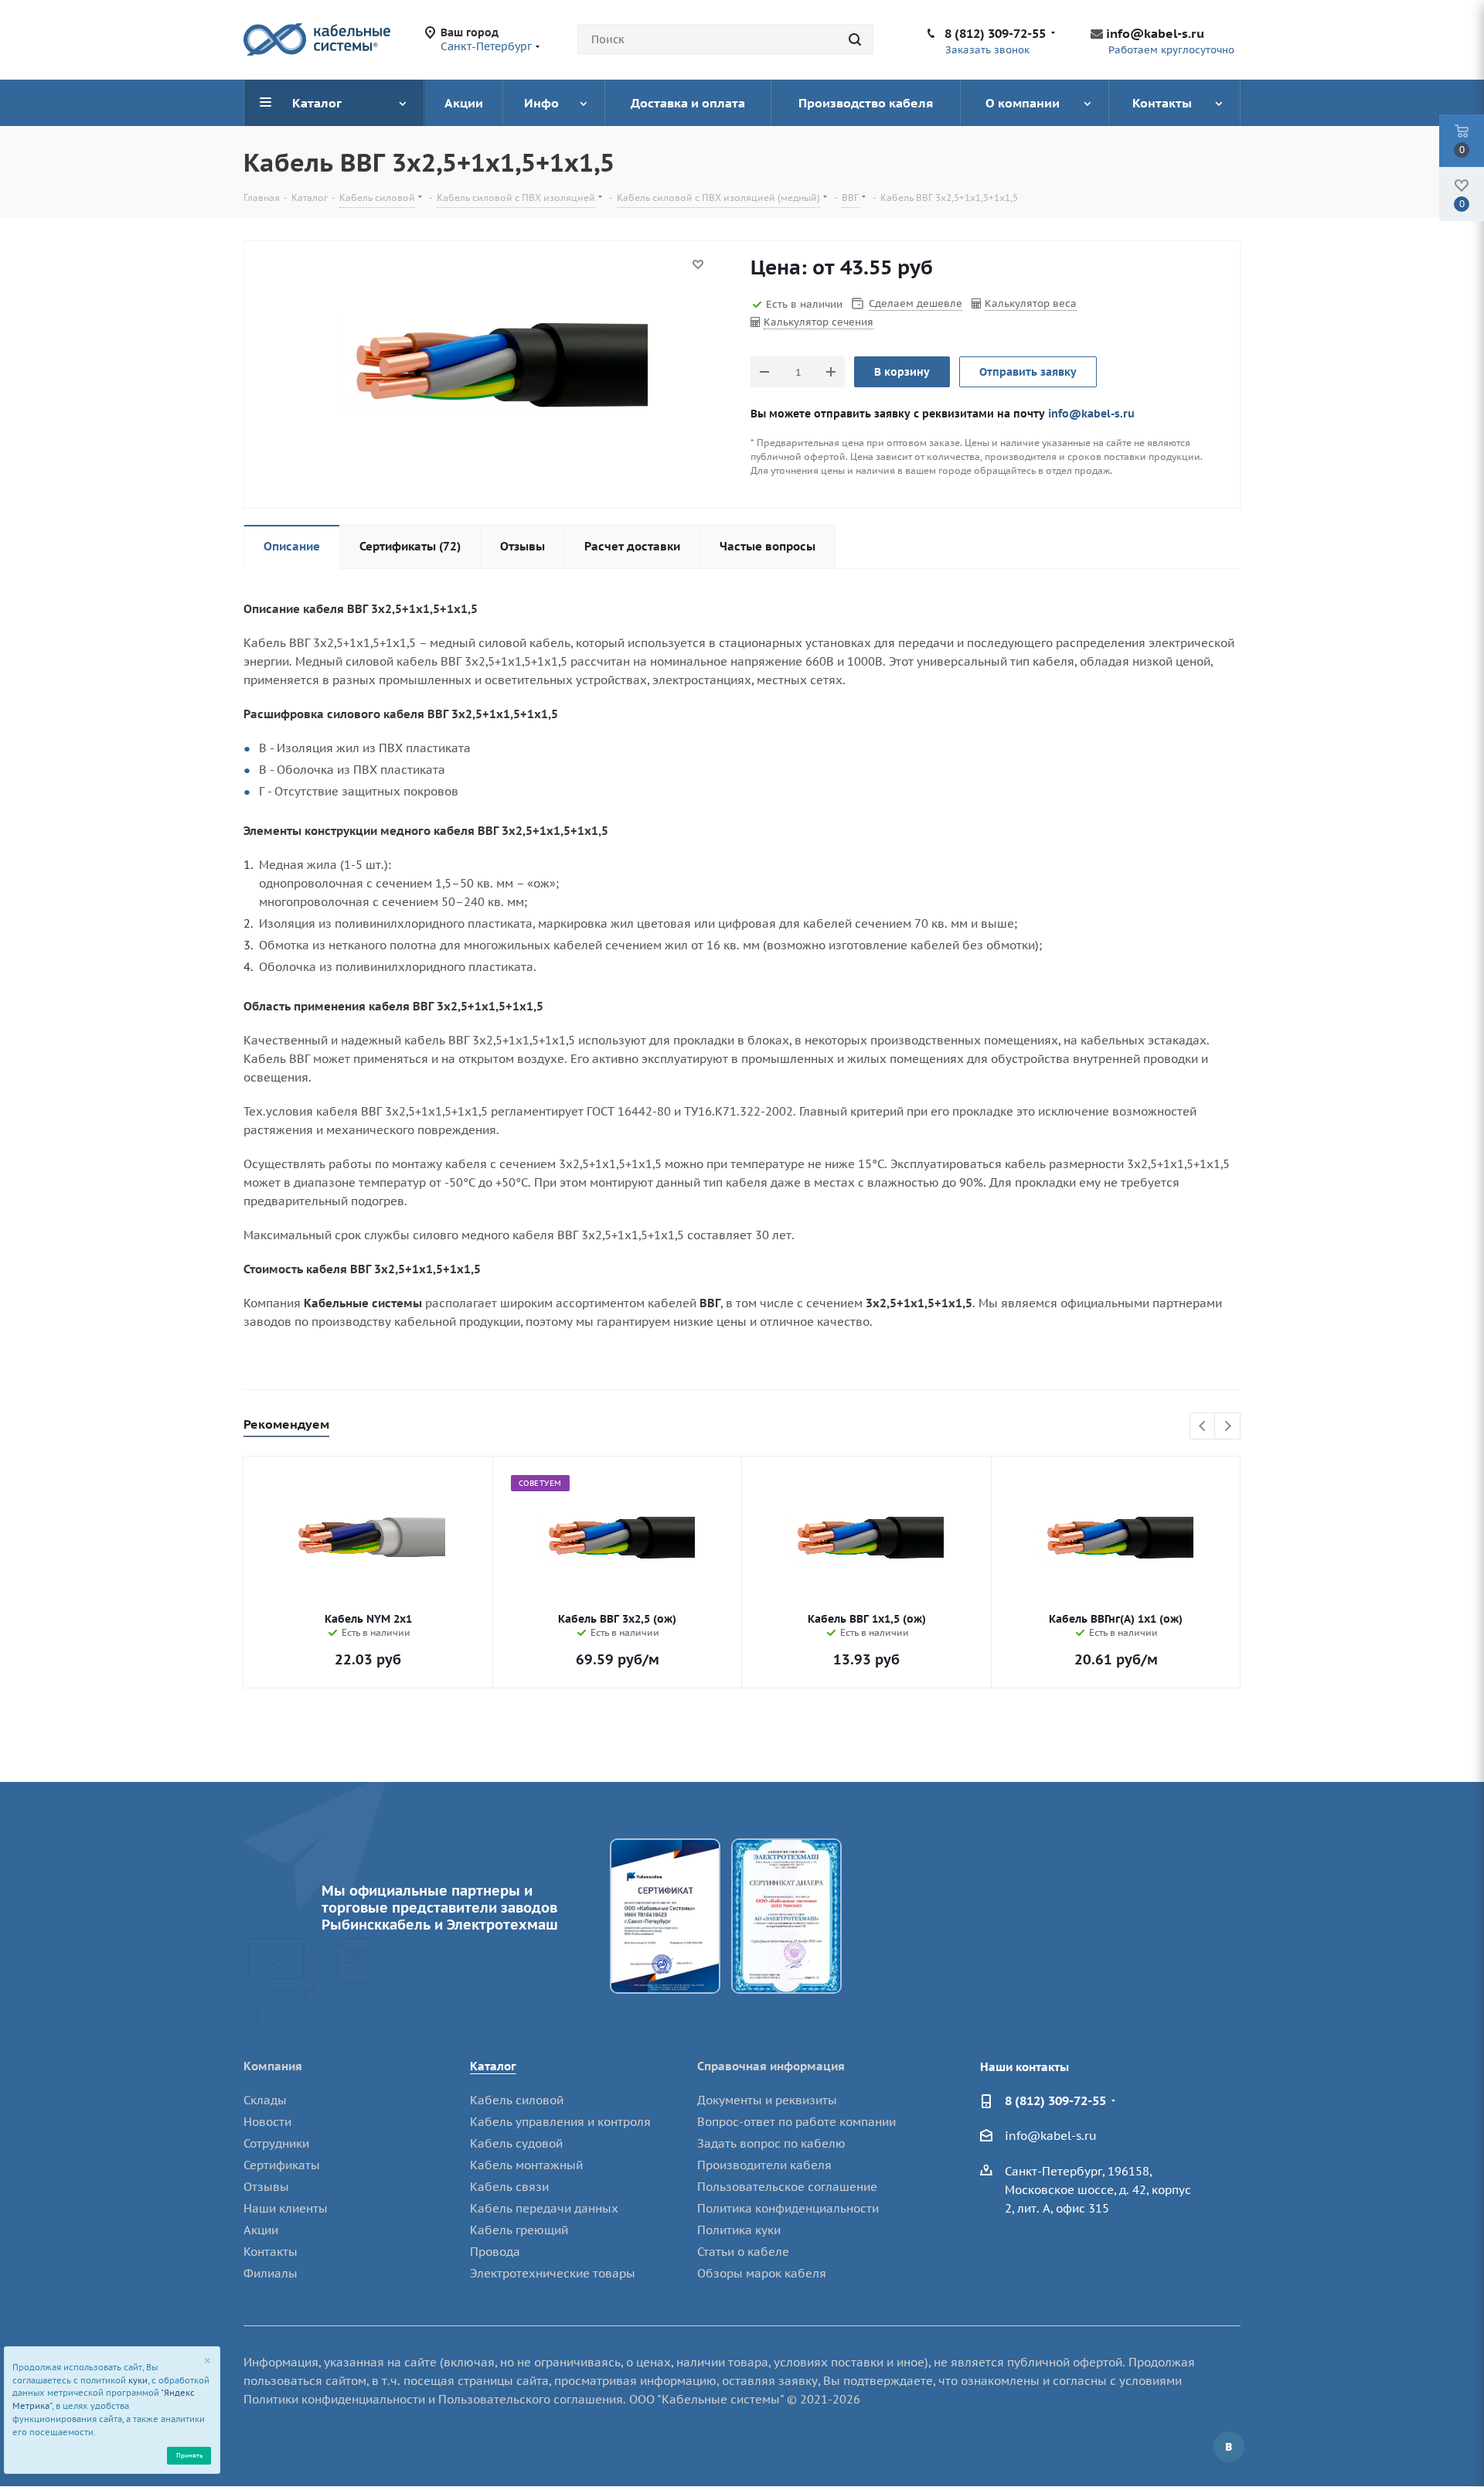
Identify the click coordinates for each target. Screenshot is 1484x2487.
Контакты (271, 2252)
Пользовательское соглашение (787, 2187)
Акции (261, 2230)
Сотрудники (276, 2143)
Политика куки (739, 2230)
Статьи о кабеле (743, 2252)
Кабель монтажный (526, 2165)
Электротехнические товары (553, 2273)
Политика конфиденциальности (788, 2208)
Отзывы (266, 2187)
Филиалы (271, 2273)
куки (138, 2380)
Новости (267, 2122)
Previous (1203, 1427)
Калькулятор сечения (819, 322)
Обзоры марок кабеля (762, 2273)
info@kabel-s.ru (1155, 33)
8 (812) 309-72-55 (995, 33)
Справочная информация (771, 2066)
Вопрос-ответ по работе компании (796, 2122)
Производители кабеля (764, 2165)
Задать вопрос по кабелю (771, 2143)
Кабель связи (509, 2187)
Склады (265, 2100)
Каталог (493, 2066)
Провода (495, 2252)
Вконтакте (1229, 2447)
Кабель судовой (516, 2143)
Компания (273, 2066)
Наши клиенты (286, 2208)
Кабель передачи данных (544, 2208)
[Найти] (855, 39)
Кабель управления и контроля (560, 2122)
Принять (189, 2455)
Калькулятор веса (1031, 303)
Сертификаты (282, 2165)
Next (1228, 1427)
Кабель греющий (519, 2230)
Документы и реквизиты (767, 2100)
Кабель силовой (517, 2100)
